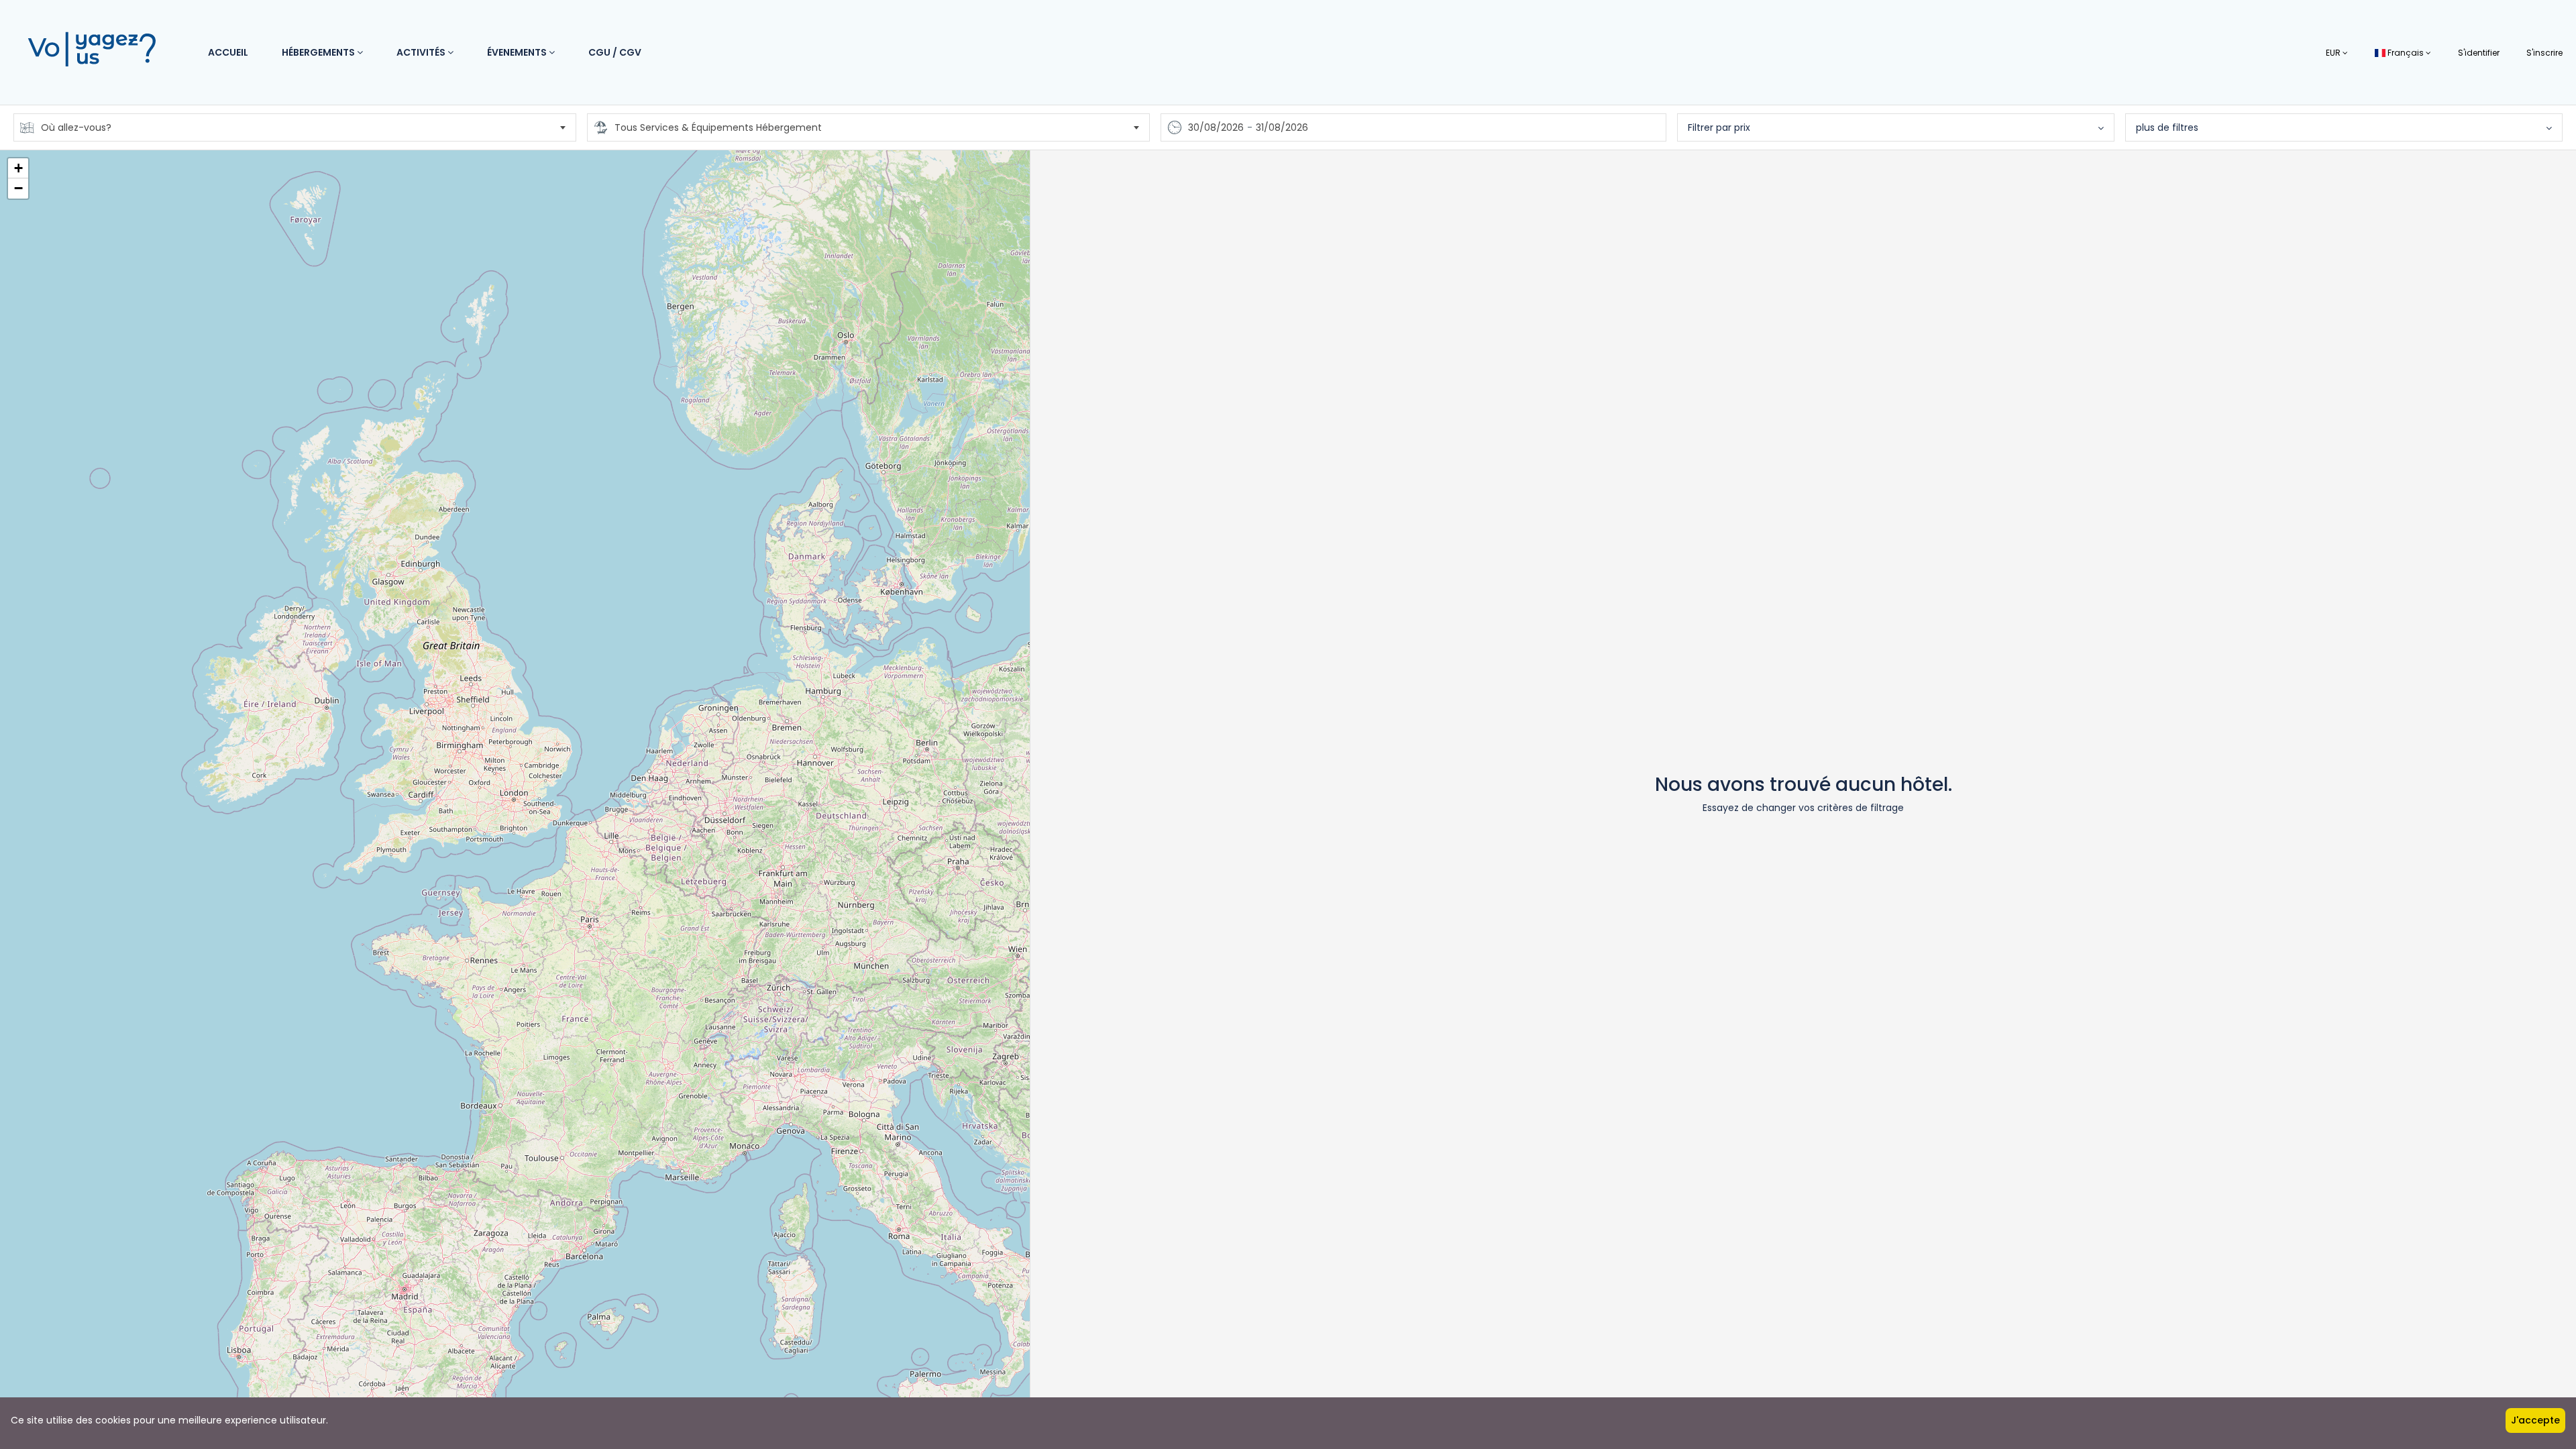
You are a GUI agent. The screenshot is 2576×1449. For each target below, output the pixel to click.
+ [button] (18, 168)
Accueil (228, 52)
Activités (422, 52)
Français (2406, 53)
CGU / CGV (615, 52)
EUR (2334, 53)
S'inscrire (2544, 53)
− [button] (18, 188)
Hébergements (319, 52)
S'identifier (2479, 53)
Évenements (518, 52)
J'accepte (2535, 1420)
